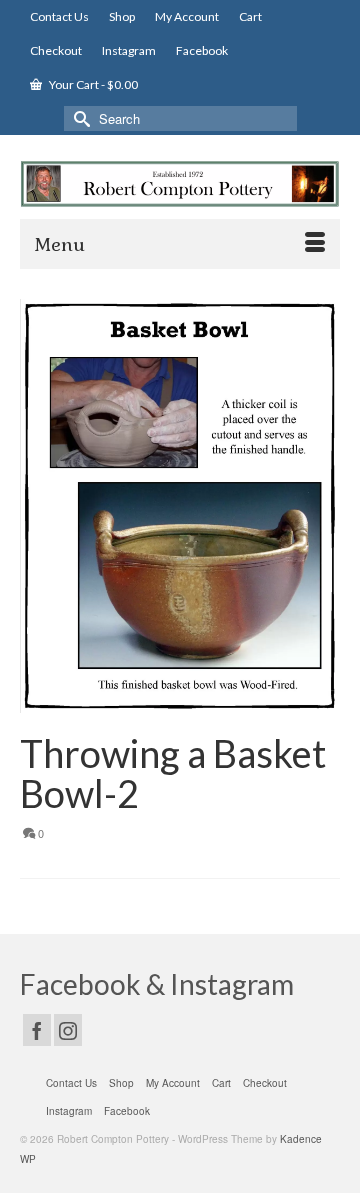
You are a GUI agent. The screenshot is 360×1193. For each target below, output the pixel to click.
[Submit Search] (79, 118)
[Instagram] (68, 1030)
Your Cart (92, 84)
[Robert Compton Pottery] (180, 184)
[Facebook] (37, 1030)
